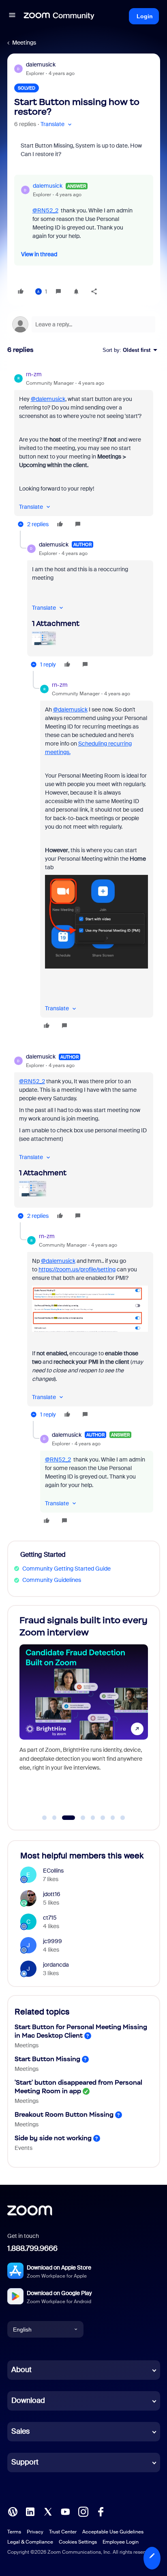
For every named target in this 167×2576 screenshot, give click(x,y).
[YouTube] (65, 2511)
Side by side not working (53, 2138)
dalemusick (41, 64)
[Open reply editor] (84, 324)
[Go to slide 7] (113, 1818)
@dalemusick (48, 399)
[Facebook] (101, 2511)
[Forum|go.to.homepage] (59, 16)
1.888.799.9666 (32, 2248)
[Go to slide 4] (78, 1818)
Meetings (24, 43)
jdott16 (52, 1894)
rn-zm (34, 374)
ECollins (53, 1871)
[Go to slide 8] (123, 1818)
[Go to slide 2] (54, 1818)
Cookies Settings (78, 2542)
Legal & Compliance (30, 2542)
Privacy (35, 2532)
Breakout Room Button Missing (64, 2114)
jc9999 (52, 1941)
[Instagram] (83, 2511)
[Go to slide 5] (93, 1818)
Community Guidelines (52, 1580)
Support (25, 2462)
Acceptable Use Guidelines (113, 2532)
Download (28, 2400)
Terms (14, 2532)
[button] (12, 16)
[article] (84, 450)
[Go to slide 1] (45, 1818)
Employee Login (121, 2542)
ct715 (50, 1918)
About (21, 2370)
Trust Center (63, 2532)
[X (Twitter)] (48, 2511)
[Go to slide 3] (64, 1818)
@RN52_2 (45, 210)
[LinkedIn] (30, 2511)
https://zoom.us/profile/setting (77, 1269)
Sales (20, 2431)
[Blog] (13, 2511)
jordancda (56, 1965)
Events (24, 2148)
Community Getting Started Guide (66, 1569)
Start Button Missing (47, 2059)
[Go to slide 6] (103, 1818)
